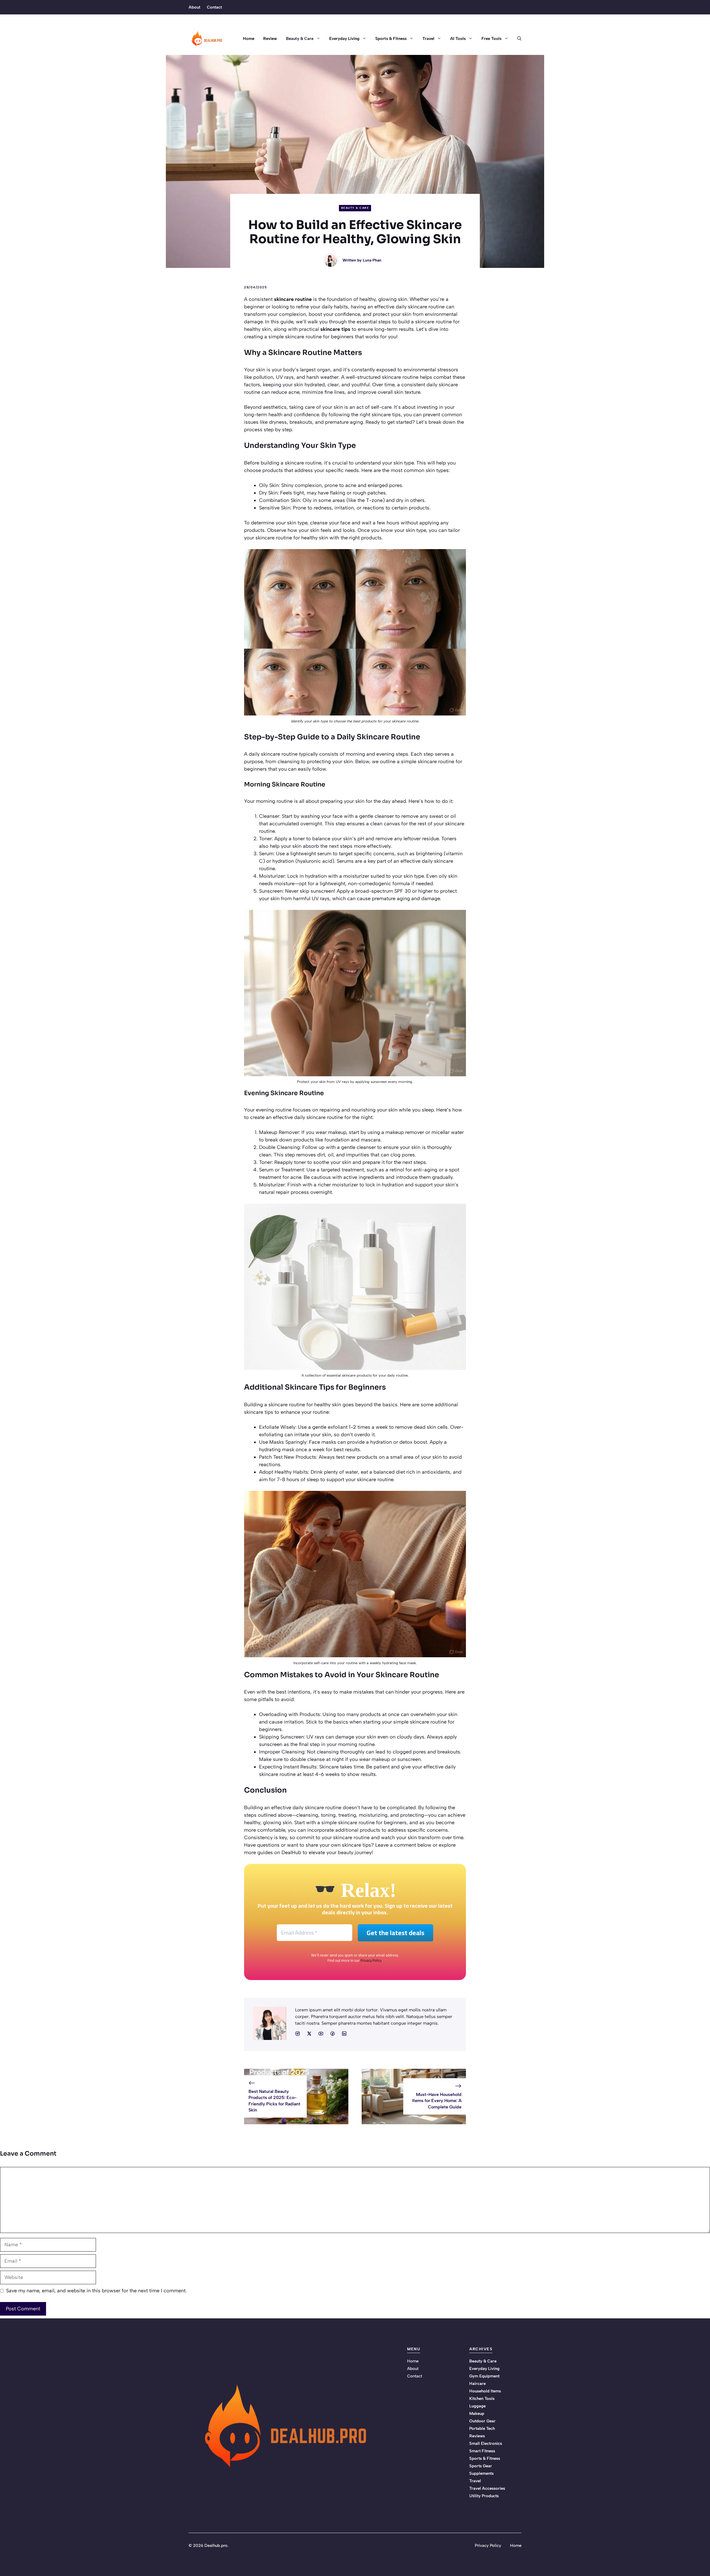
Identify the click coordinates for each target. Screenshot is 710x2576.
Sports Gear (481, 2466)
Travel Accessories (487, 2488)
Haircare (477, 2384)
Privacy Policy (371, 1960)
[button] (517, 39)
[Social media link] (298, 2034)
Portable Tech (482, 2428)
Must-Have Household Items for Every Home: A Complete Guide (437, 2101)
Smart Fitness (482, 2451)
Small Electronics (486, 2443)
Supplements (481, 2473)
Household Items (485, 2391)
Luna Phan (372, 260)
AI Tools (458, 39)
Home (249, 39)
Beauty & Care (300, 39)
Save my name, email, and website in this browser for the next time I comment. (96, 2291)
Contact (214, 7)
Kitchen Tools (482, 2399)
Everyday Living (344, 39)
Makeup (477, 2413)
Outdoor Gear (482, 2421)
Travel (428, 39)
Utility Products (484, 2496)
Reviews (477, 2436)
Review (270, 39)
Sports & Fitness (391, 39)
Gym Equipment (484, 2376)
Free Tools (491, 39)
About (194, 7)
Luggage (477, 2406)
